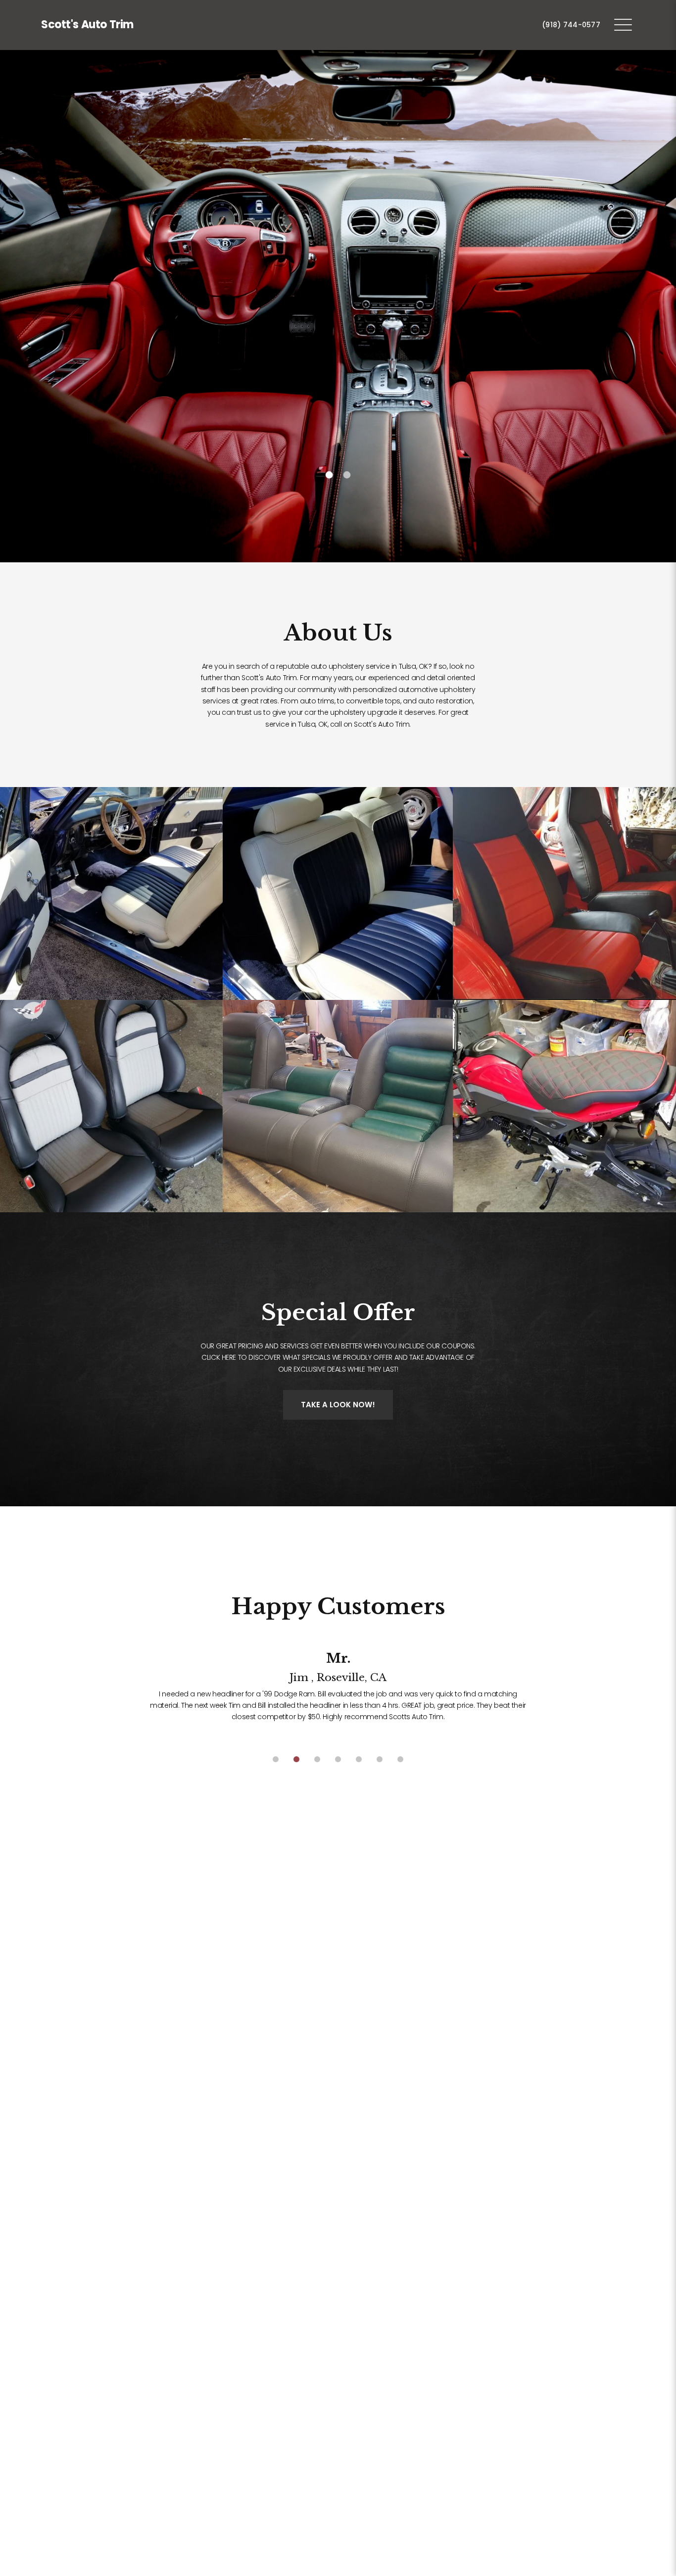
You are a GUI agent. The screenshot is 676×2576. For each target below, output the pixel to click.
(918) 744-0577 (571, 25)
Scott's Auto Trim (87, 25)
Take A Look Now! (338, 1405)
